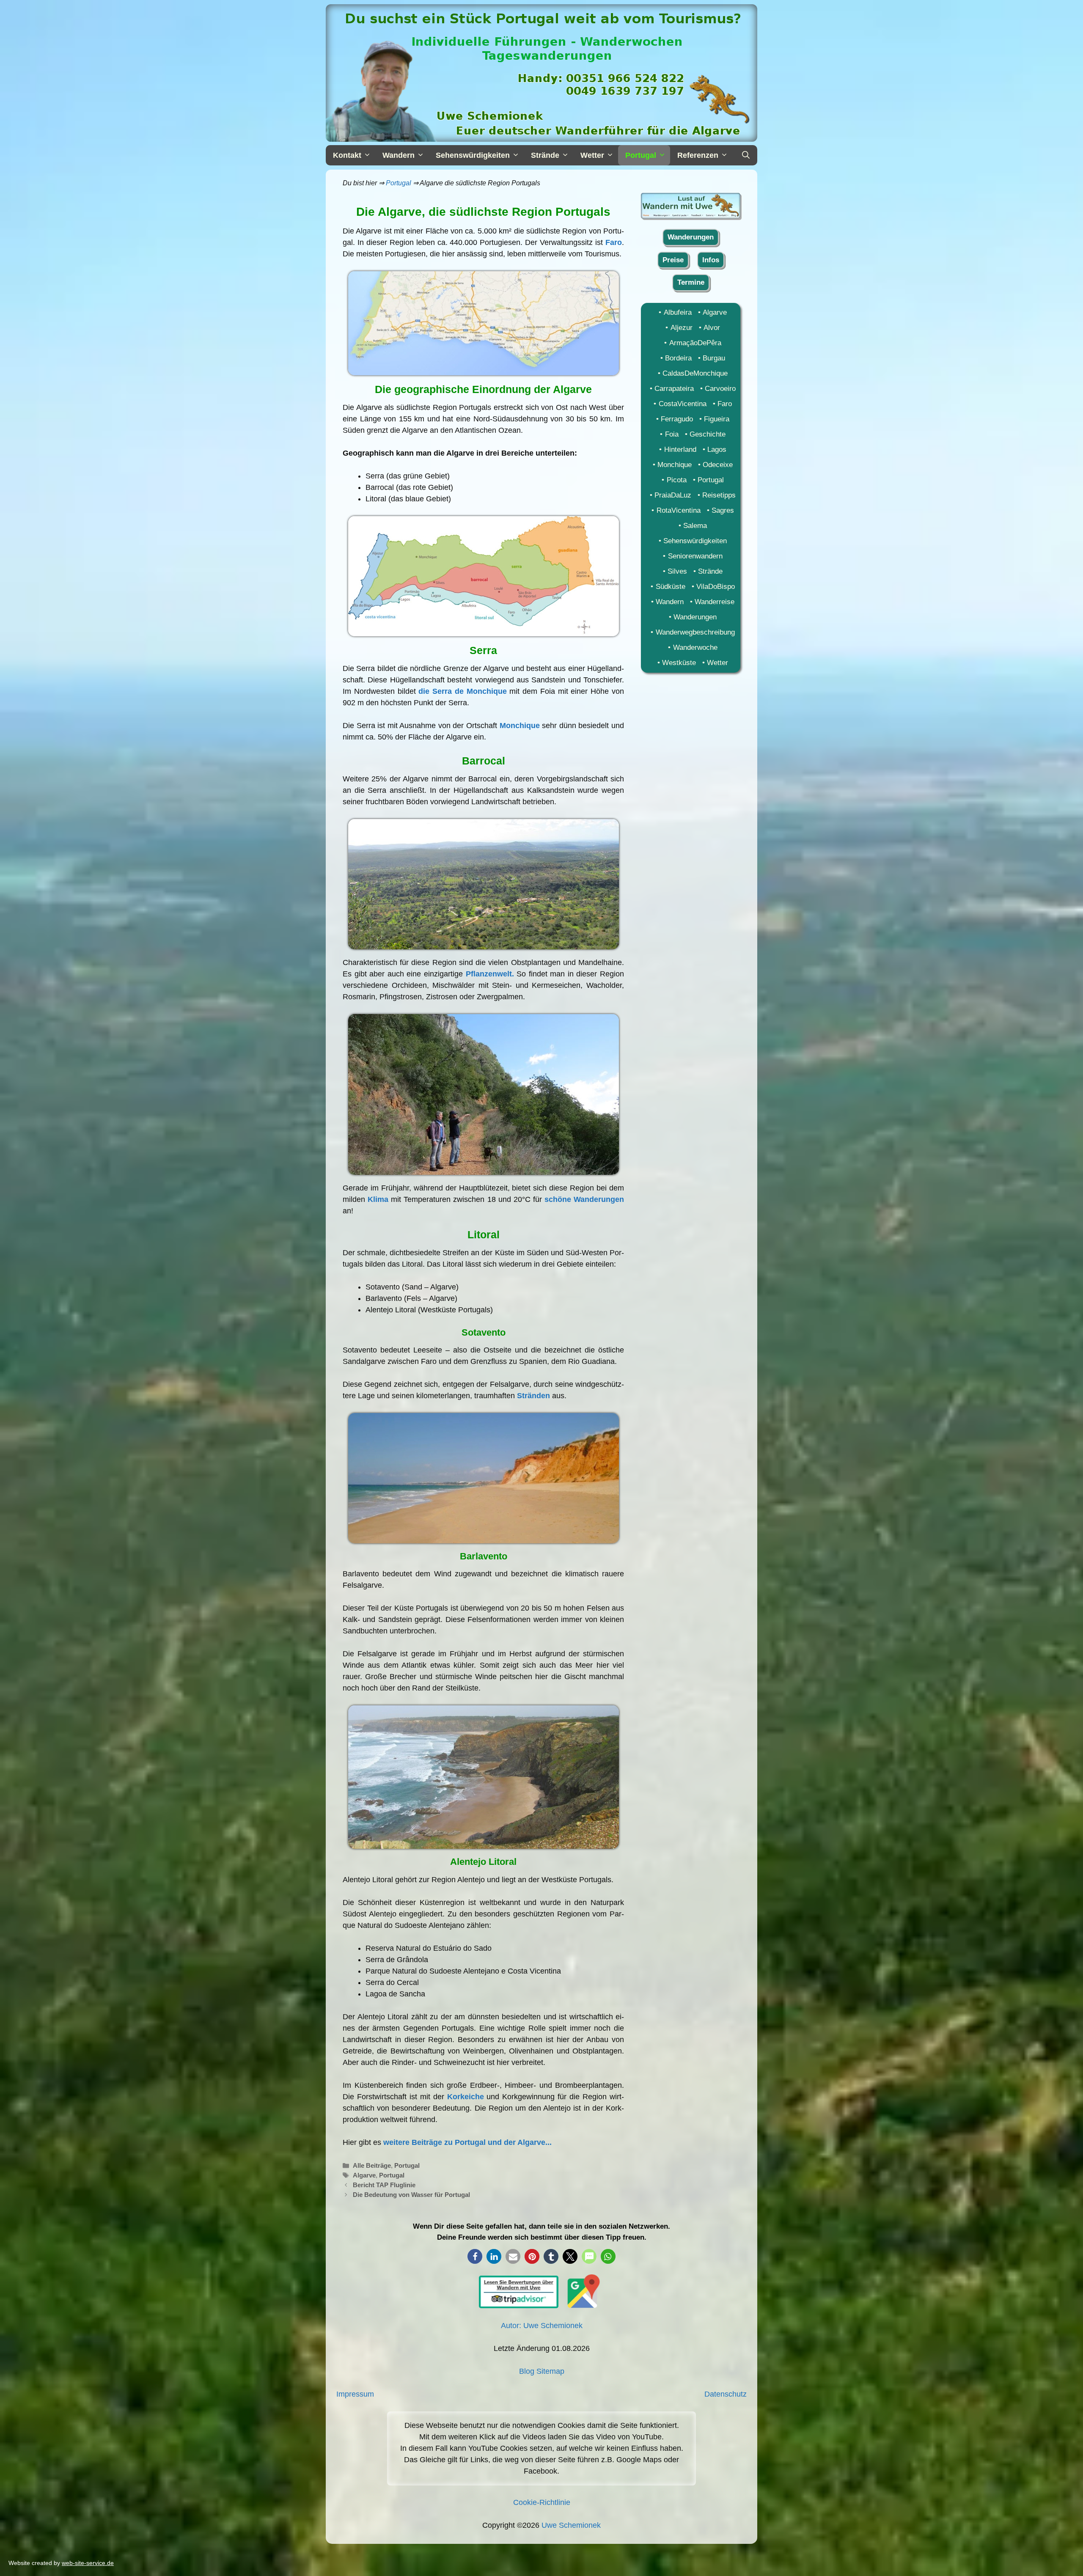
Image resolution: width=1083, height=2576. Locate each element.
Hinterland (680, 449)
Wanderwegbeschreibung (695, 632)
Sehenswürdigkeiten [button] (473, 155)
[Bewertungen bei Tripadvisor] (519, 2306)
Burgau (714, 358)
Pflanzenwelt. (490, 974)
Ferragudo (677, 419)
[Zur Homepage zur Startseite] (691, 216)
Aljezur (681, 328)
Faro (614, 242)
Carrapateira (674, 389)
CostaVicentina (682, 404)
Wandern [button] (399, 155)
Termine (691, 282)
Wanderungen (691, 237)
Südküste (670, 587)
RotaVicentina (678, 510)
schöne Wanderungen (584, 1199)
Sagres (723, 510)
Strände (710, 571)
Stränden (533, 1396)
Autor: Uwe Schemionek (542, 2326)
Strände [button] (545, 155)
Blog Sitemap (542, 2371)
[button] (475, 2256)
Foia (672, 434)
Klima (378, 1199)
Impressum (355, 2394)
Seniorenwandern (695, 556)
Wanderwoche (695, 647)
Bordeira (678, 358)
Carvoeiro (720, 389)
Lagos (717, 449)
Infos (711, 260)
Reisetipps (719, 495)
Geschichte (708, 434)
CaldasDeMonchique (695, 373)
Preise (673, 260)
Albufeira (678, 312)
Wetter (717, 663)
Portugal (399, 183)
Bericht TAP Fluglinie (384, 2185)
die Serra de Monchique (462, 691)
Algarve (364, 2175)
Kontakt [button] (347, 155)
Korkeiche (466, 2097)
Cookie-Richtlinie (542, 2502)
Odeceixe (718, 465)
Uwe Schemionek (571, 2525)
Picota (676, 480)
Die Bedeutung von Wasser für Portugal (411, 2195)
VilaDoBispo (716, 587)
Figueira (717, 419)
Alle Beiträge (372, 2165)
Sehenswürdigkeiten (695, 541)
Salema (695, 526)
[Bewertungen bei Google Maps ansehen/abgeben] (581, 2306)
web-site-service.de (88, 2563)
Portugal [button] (641, 155)
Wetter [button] (592, 155)
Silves (677, 571)
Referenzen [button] (698, 155)
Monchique (520, 726)
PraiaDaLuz (673, 495)
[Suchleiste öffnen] (746, 155)
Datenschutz (726, 2394)
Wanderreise (715, 602)
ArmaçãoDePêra (695, 343)
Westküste (679, 663)
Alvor (712, 328)
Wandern (670, 602)
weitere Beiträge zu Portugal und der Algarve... (467, 2142)
